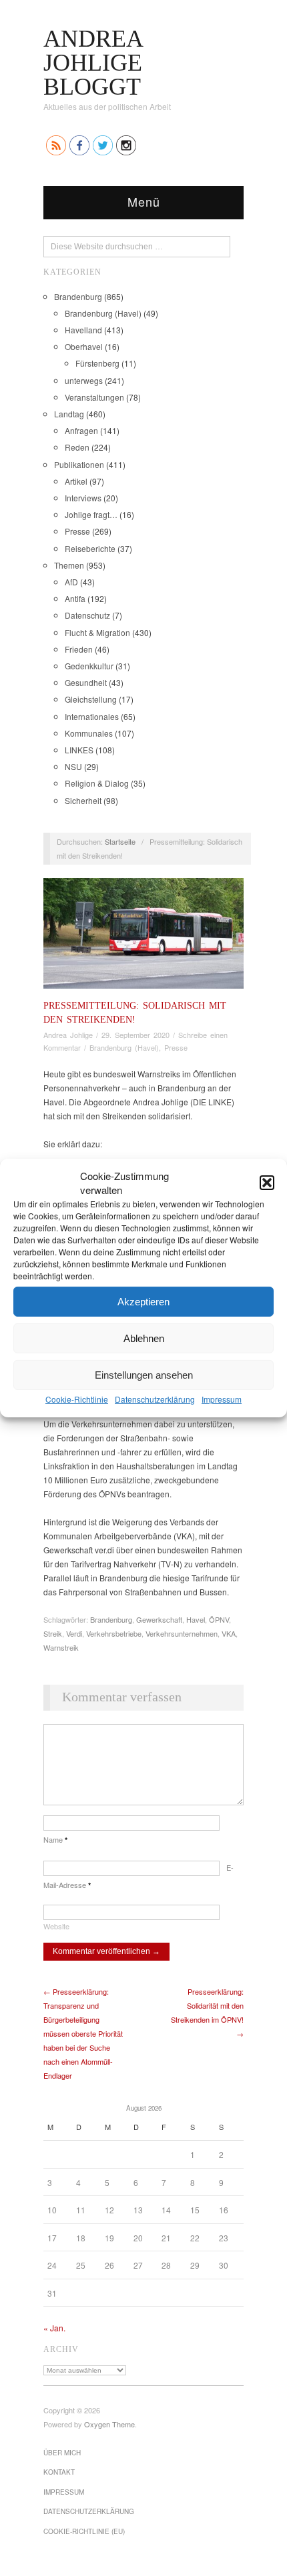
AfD (71, 582)
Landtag (69, 414)
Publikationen (79, 464)
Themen (69, 565)
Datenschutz (87, 615)
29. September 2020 (135, 1035)
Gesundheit (86, 682)
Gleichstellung (91, 699)
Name (55, 1839)
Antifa (75, 598)
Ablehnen (144, 1338)
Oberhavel (84, 346)
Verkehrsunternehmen (182, 1633)
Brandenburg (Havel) (103, 313)
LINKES (79, 750)
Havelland (83, 330)
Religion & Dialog (97, 783)
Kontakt (59, 2472)
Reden (77, 447)
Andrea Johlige (68, 1035)
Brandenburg (78, 296)
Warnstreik (61, 1647)
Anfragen (81, 430)
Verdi (74, 1633)
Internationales (92, 716)
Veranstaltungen (94, 397)
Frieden (79, 649)
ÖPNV (219, 1619)
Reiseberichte (90, 548)
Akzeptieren (143, 1301)
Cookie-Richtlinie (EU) (84, 2531)
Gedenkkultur (89, 666)
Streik (53, 1633)
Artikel (76, 481)
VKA (229, 1633)
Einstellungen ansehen (144, 1374)
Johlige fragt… (91, 514)
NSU (73, 766)
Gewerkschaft (159, 1619)
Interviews (83, 498)
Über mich (62, 2453)
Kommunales (89, 733)
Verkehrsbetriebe (114, 1633)
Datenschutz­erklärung (155, 1399)
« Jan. (54, 2328)
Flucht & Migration (97, 632)
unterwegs (84, 380)
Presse (77, 531)
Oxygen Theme (109, 2424)
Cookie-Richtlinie (77, 1399)
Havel (196, 1619)
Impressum (222, 1399)
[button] (267, 1183)
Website (56, 1926)
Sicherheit (83, 800)
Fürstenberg (97, 363)
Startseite (120, 841)
